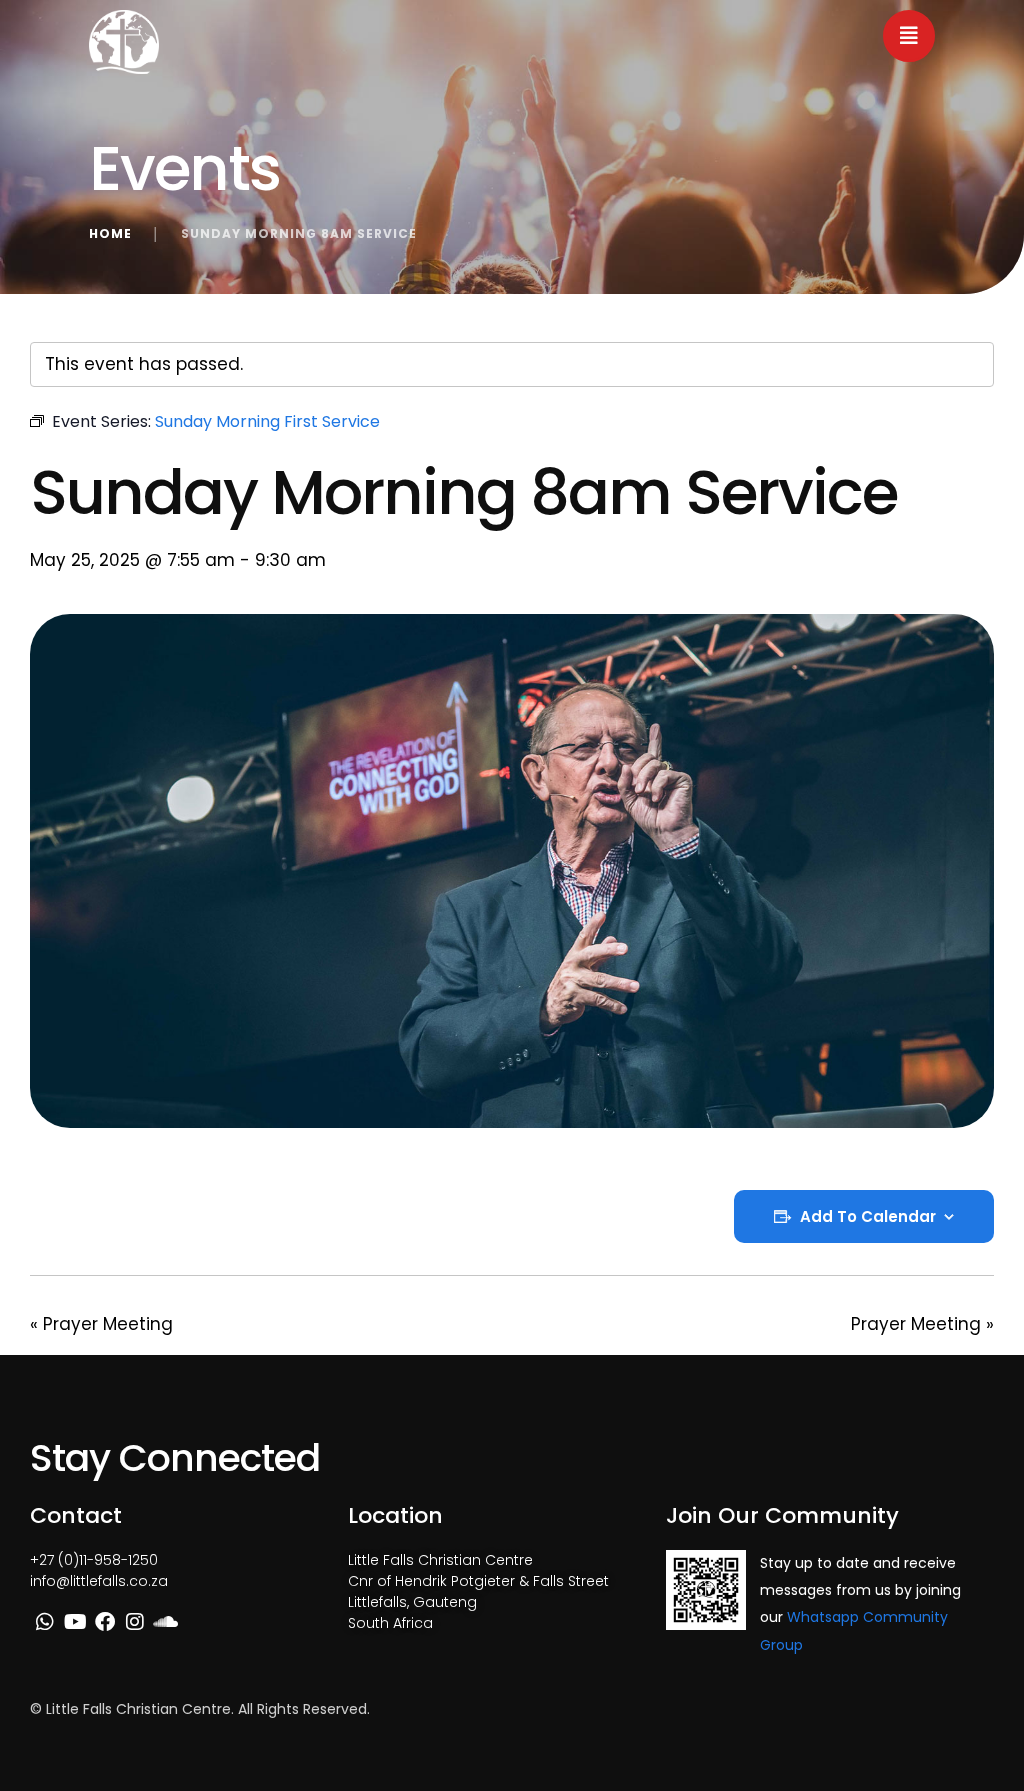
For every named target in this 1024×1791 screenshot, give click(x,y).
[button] (909, 36)
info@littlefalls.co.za (99, 1581)
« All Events (76, 307)
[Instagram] (135, 1622)
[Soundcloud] (165, 1622)
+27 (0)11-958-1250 (94, 1560)
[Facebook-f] (105, 1622)
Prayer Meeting (101, 1324)
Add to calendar (868, 1216)
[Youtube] (75, 1622)
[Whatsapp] (45, 1622)
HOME (110, 233)
